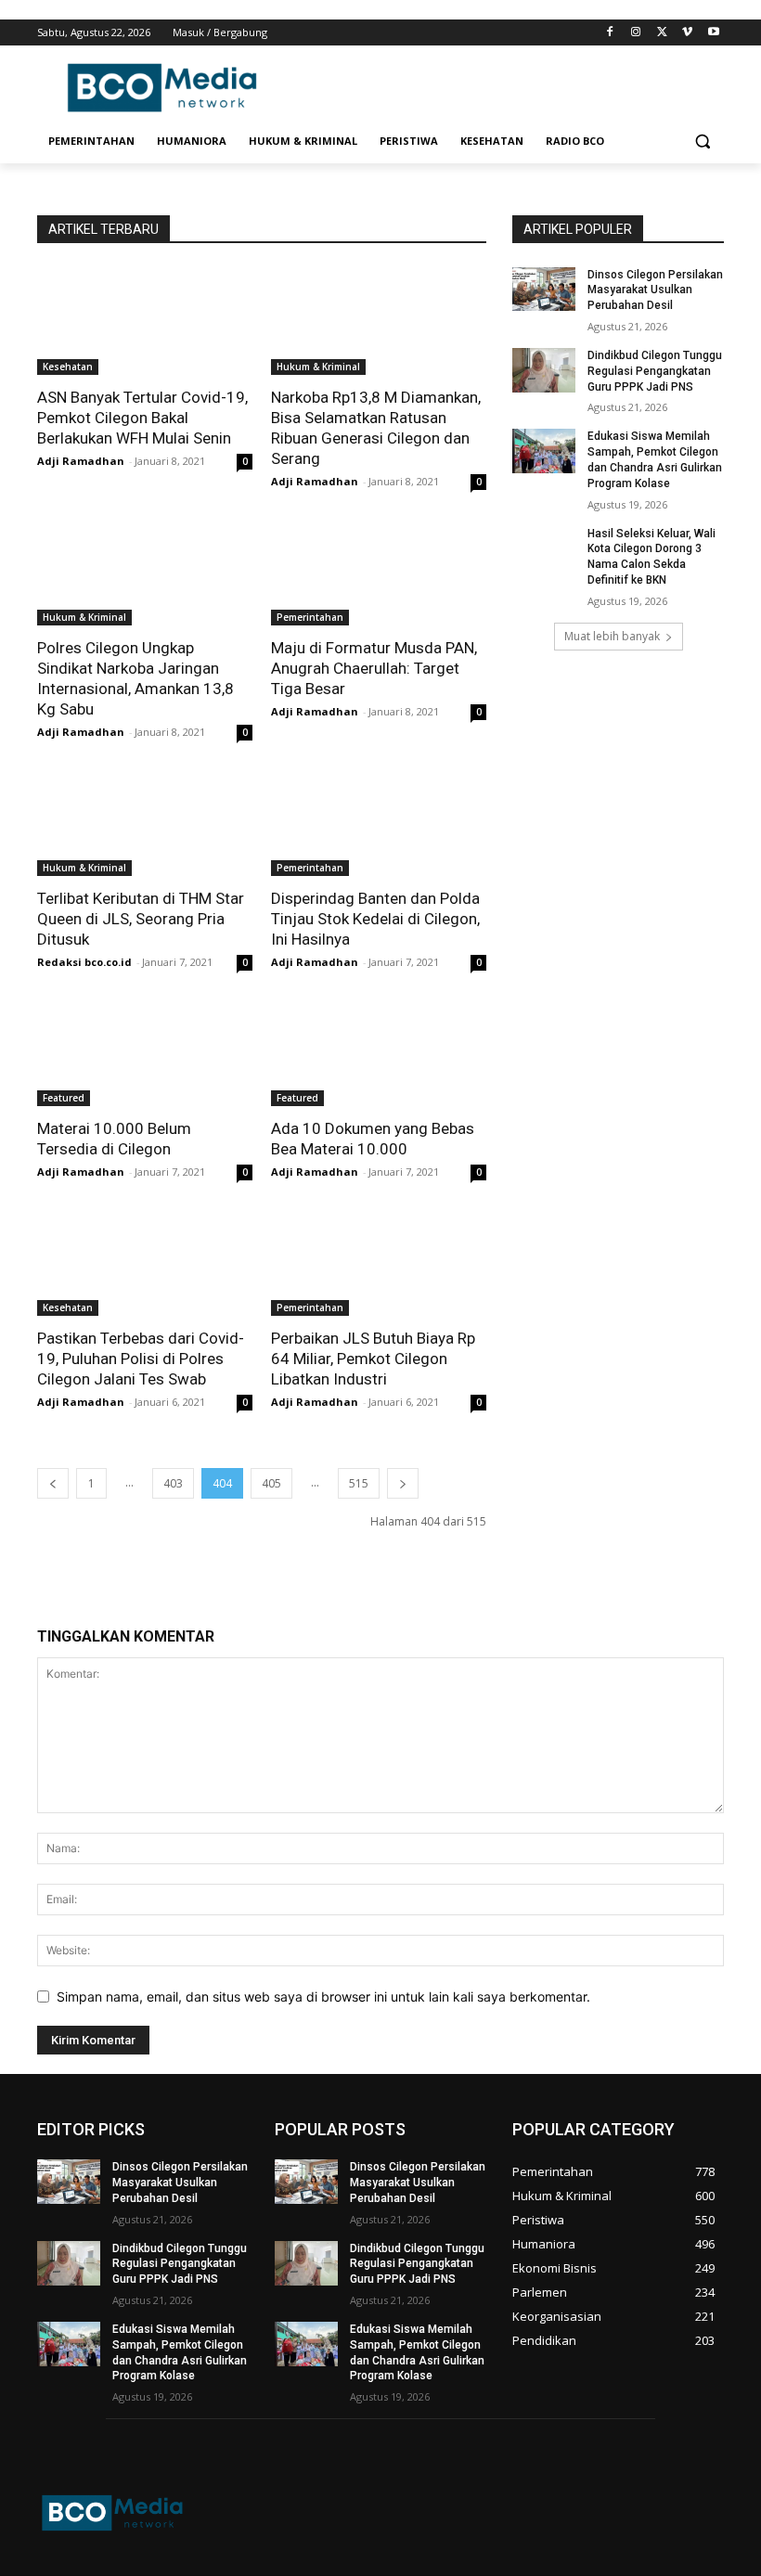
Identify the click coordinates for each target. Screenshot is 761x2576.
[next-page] (403, 1483)
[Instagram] (636, 33)
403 (173, 1483)
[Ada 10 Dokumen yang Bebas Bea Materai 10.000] (379, 1052)
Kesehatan (68, 367)
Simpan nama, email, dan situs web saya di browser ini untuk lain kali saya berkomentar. (323, 1996)
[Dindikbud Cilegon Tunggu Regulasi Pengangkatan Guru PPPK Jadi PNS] (544, 370)
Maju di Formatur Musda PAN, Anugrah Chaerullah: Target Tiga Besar (374, 668)
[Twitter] (662, 33)
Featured (64, 1098)
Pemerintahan (310, 617)
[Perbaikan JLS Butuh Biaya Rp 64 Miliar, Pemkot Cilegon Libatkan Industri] (379, 1262)
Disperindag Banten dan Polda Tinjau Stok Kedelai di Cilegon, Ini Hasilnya (375, 919)
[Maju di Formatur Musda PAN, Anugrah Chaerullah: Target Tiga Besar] (379, 572)
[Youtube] (713, 33)
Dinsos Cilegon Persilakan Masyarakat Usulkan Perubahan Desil (655, 290)
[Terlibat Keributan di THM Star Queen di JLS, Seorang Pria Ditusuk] (145, 822)
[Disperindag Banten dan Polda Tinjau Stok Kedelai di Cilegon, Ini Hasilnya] (379, 822)
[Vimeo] (687, 33)
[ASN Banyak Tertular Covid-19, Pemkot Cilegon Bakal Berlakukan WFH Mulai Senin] (145, 321)
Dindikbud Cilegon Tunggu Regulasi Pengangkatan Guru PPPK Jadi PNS (655, 371)
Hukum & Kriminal (318, 367)
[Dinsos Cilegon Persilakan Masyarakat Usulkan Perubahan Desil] (544, 290)
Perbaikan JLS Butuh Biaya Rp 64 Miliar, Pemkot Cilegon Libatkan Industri (373, 1359)
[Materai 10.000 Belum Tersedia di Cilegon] (145, 1052)
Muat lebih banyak (612, 636)
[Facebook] (610, 33)
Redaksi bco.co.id (84, 962)
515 (359, 1483)
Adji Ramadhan (81, 461)
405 (271, 1483)
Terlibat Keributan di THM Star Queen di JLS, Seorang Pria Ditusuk (141, 919)
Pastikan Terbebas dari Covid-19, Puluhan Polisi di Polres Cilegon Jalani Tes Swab (141, 1359)
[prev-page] (53, 1483)
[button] (702, 142)
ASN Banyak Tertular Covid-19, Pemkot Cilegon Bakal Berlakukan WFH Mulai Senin (142, 418)
